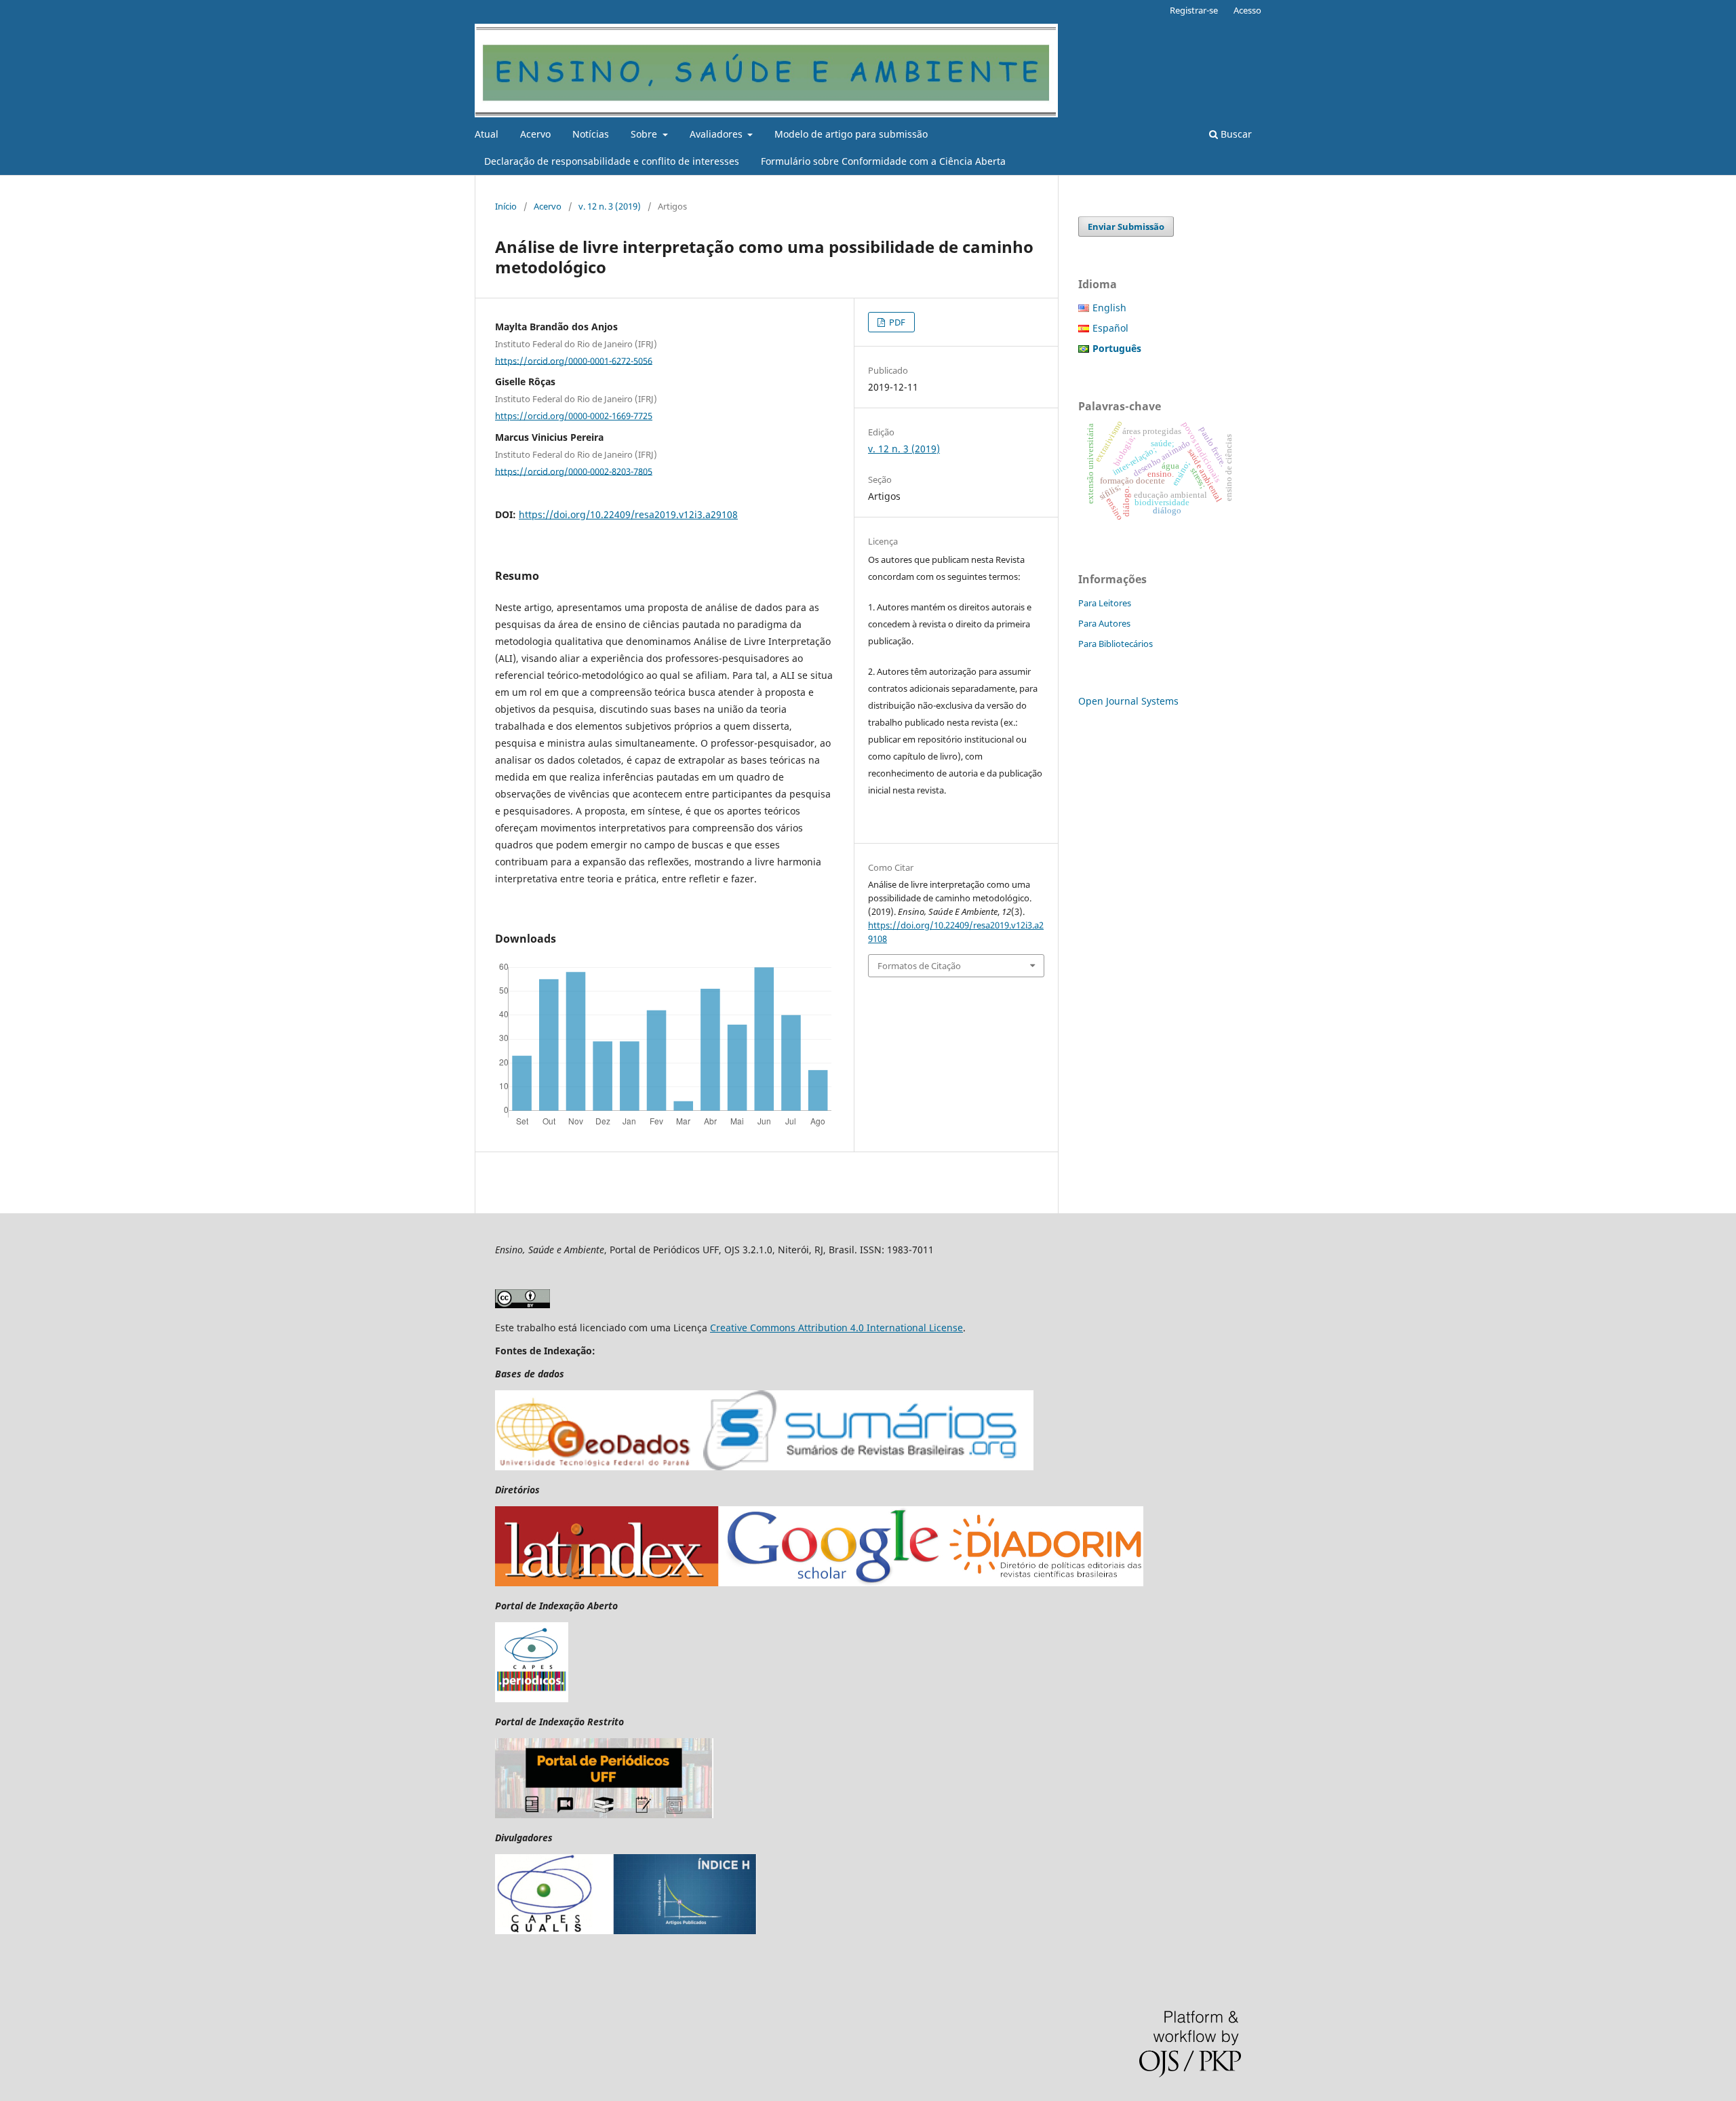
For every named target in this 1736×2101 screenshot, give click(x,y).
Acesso (1247, 10)
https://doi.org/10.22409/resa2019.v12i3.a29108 (628, 514)
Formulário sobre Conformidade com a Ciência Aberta (883, 161)
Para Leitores (1105, 603)
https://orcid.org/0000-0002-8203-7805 (574, 471)
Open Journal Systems (1128, 701)
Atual (487, 134)
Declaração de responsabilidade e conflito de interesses (612, 161)
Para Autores (1104, 623)
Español (1110, 328)
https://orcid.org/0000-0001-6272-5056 (574, 360)
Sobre (645, 134)
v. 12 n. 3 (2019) (610, 206)
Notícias (591, 134)
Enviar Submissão (1126, 227)
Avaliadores (717, 134)
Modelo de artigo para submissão (851, 134)
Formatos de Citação (919, 966)
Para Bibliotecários (1116, 644)
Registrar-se (1194, 10)
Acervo (535, 134)
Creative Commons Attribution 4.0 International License (836, 1328)
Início (506, 206)
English (1109, 308)
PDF (896, 322)
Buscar (1235, 134)
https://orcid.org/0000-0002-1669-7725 (574, 416)
